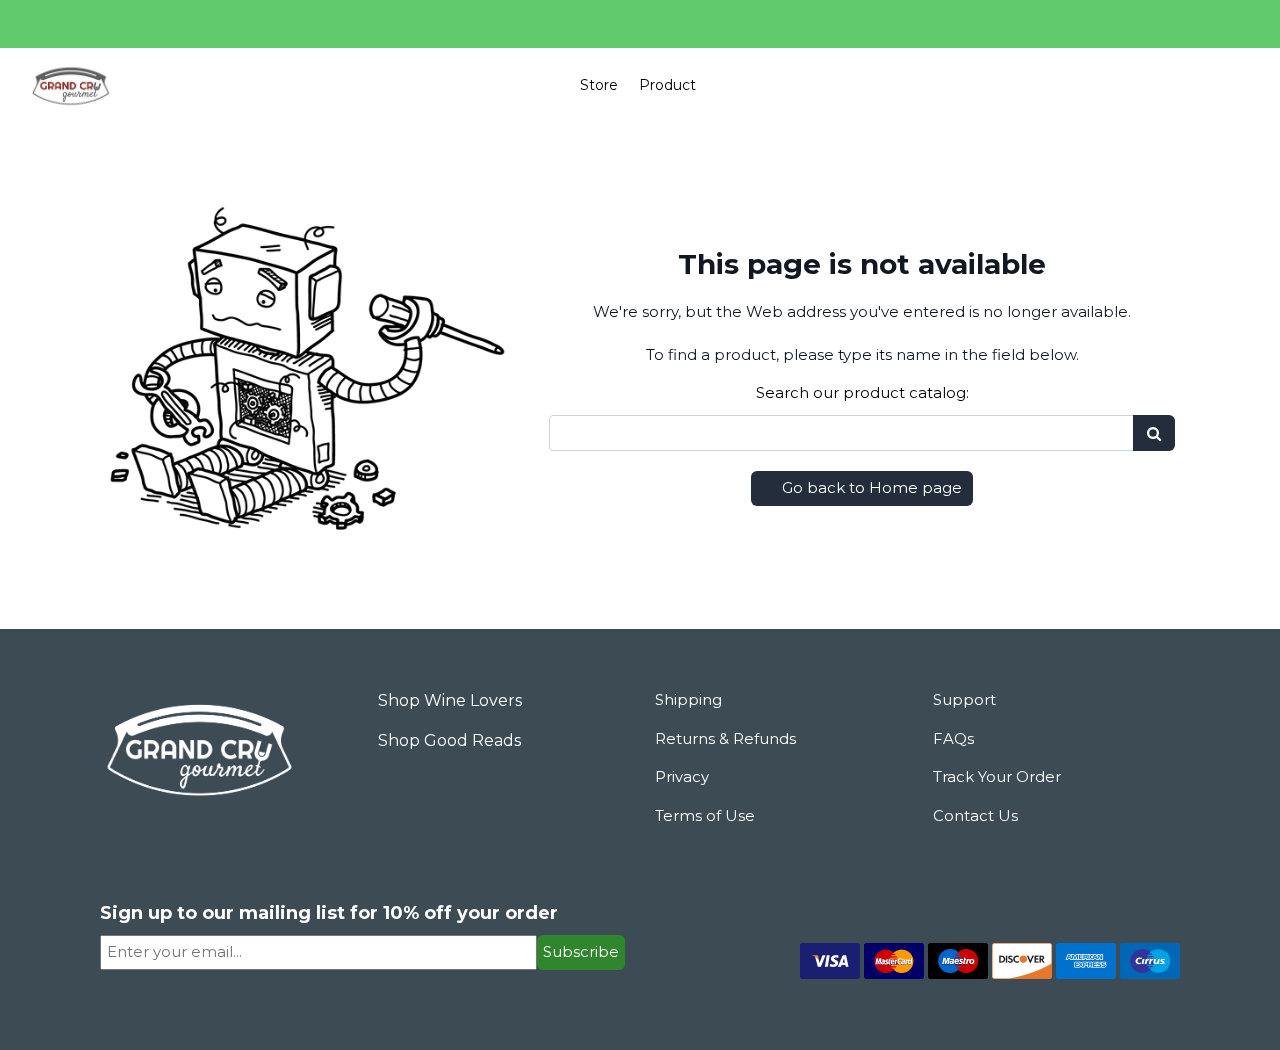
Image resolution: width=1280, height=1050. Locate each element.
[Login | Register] (1222, 85)
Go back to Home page (870, 487)
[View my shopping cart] (1176, 86)
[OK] (1154, 433)
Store (599, 85)
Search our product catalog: (862, 392)
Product (667, 85)
